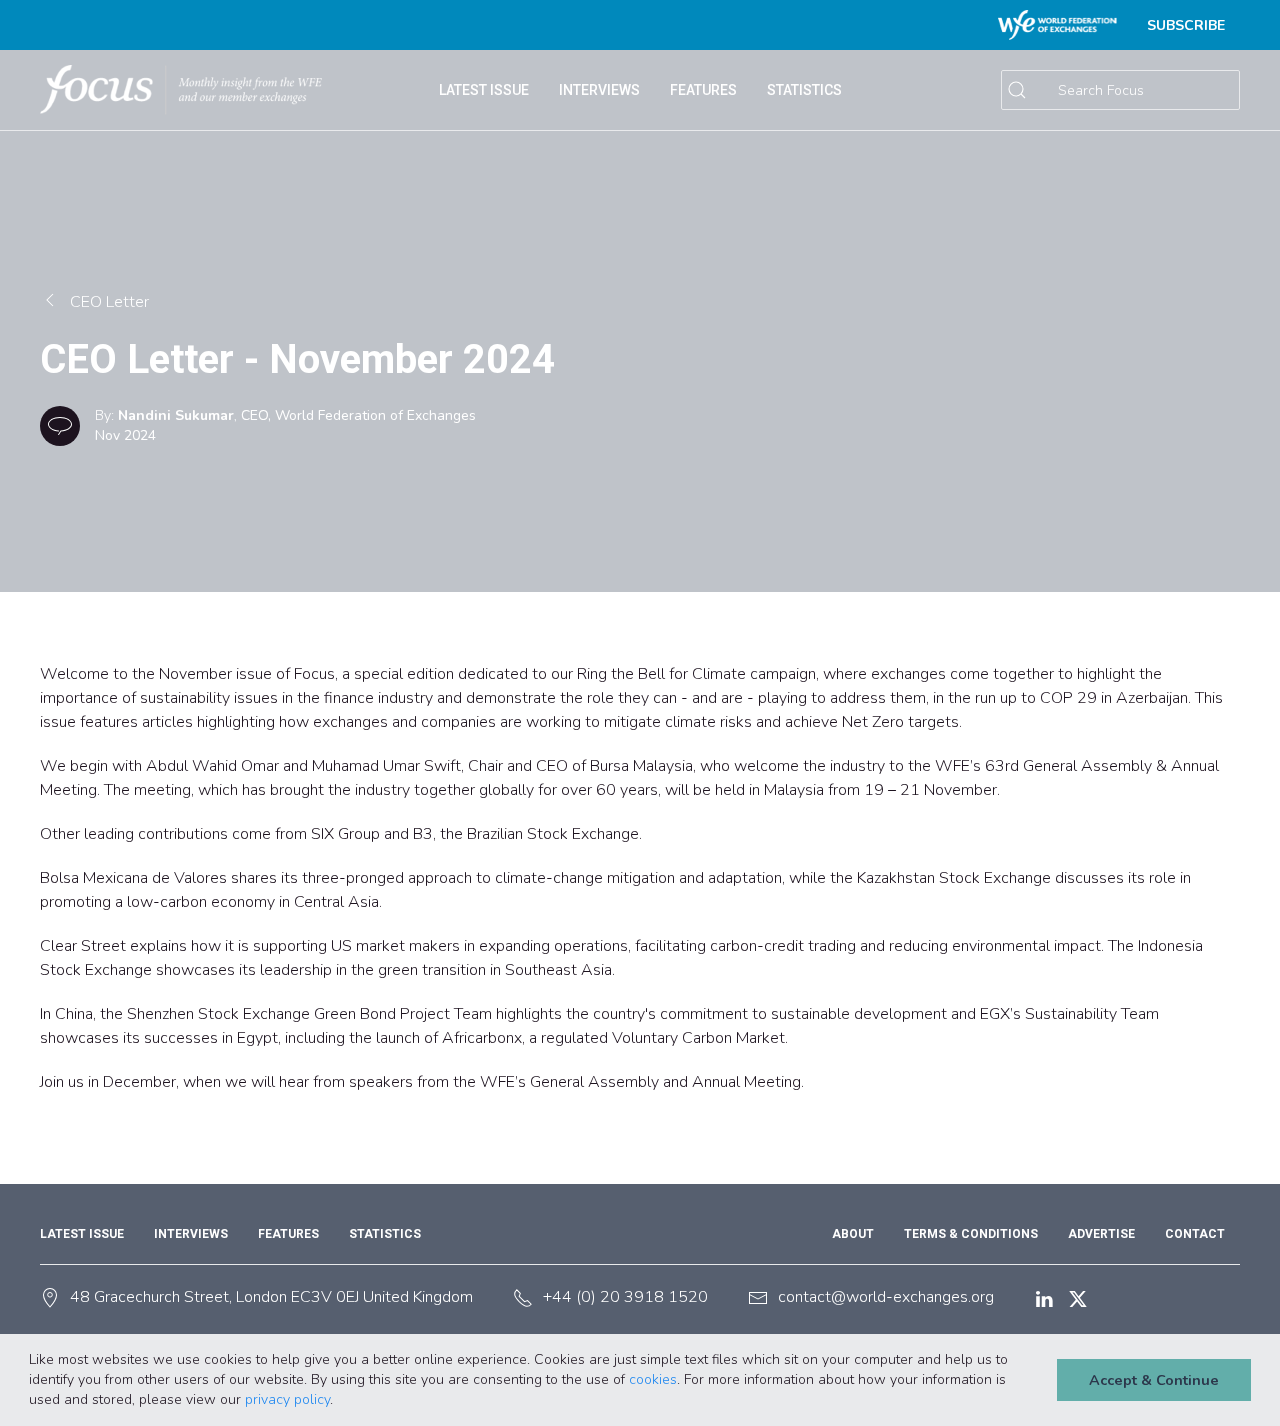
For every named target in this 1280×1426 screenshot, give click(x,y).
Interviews (599, 90)
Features (288, 1234)
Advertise (1101, 1234)
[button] (340, 1401)
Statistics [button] (804, 90)
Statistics (385, 1234)
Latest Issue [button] (484, 90)
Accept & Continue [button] (1154, 1380)
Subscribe (1186, 25)
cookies (653, 1379)
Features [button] (703, 90)
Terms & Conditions (971, 1234)
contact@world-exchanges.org (886, 1297)
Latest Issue (82, 1234)
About (853, 1234)
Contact (1195, 1234)
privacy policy (287, 1399)
